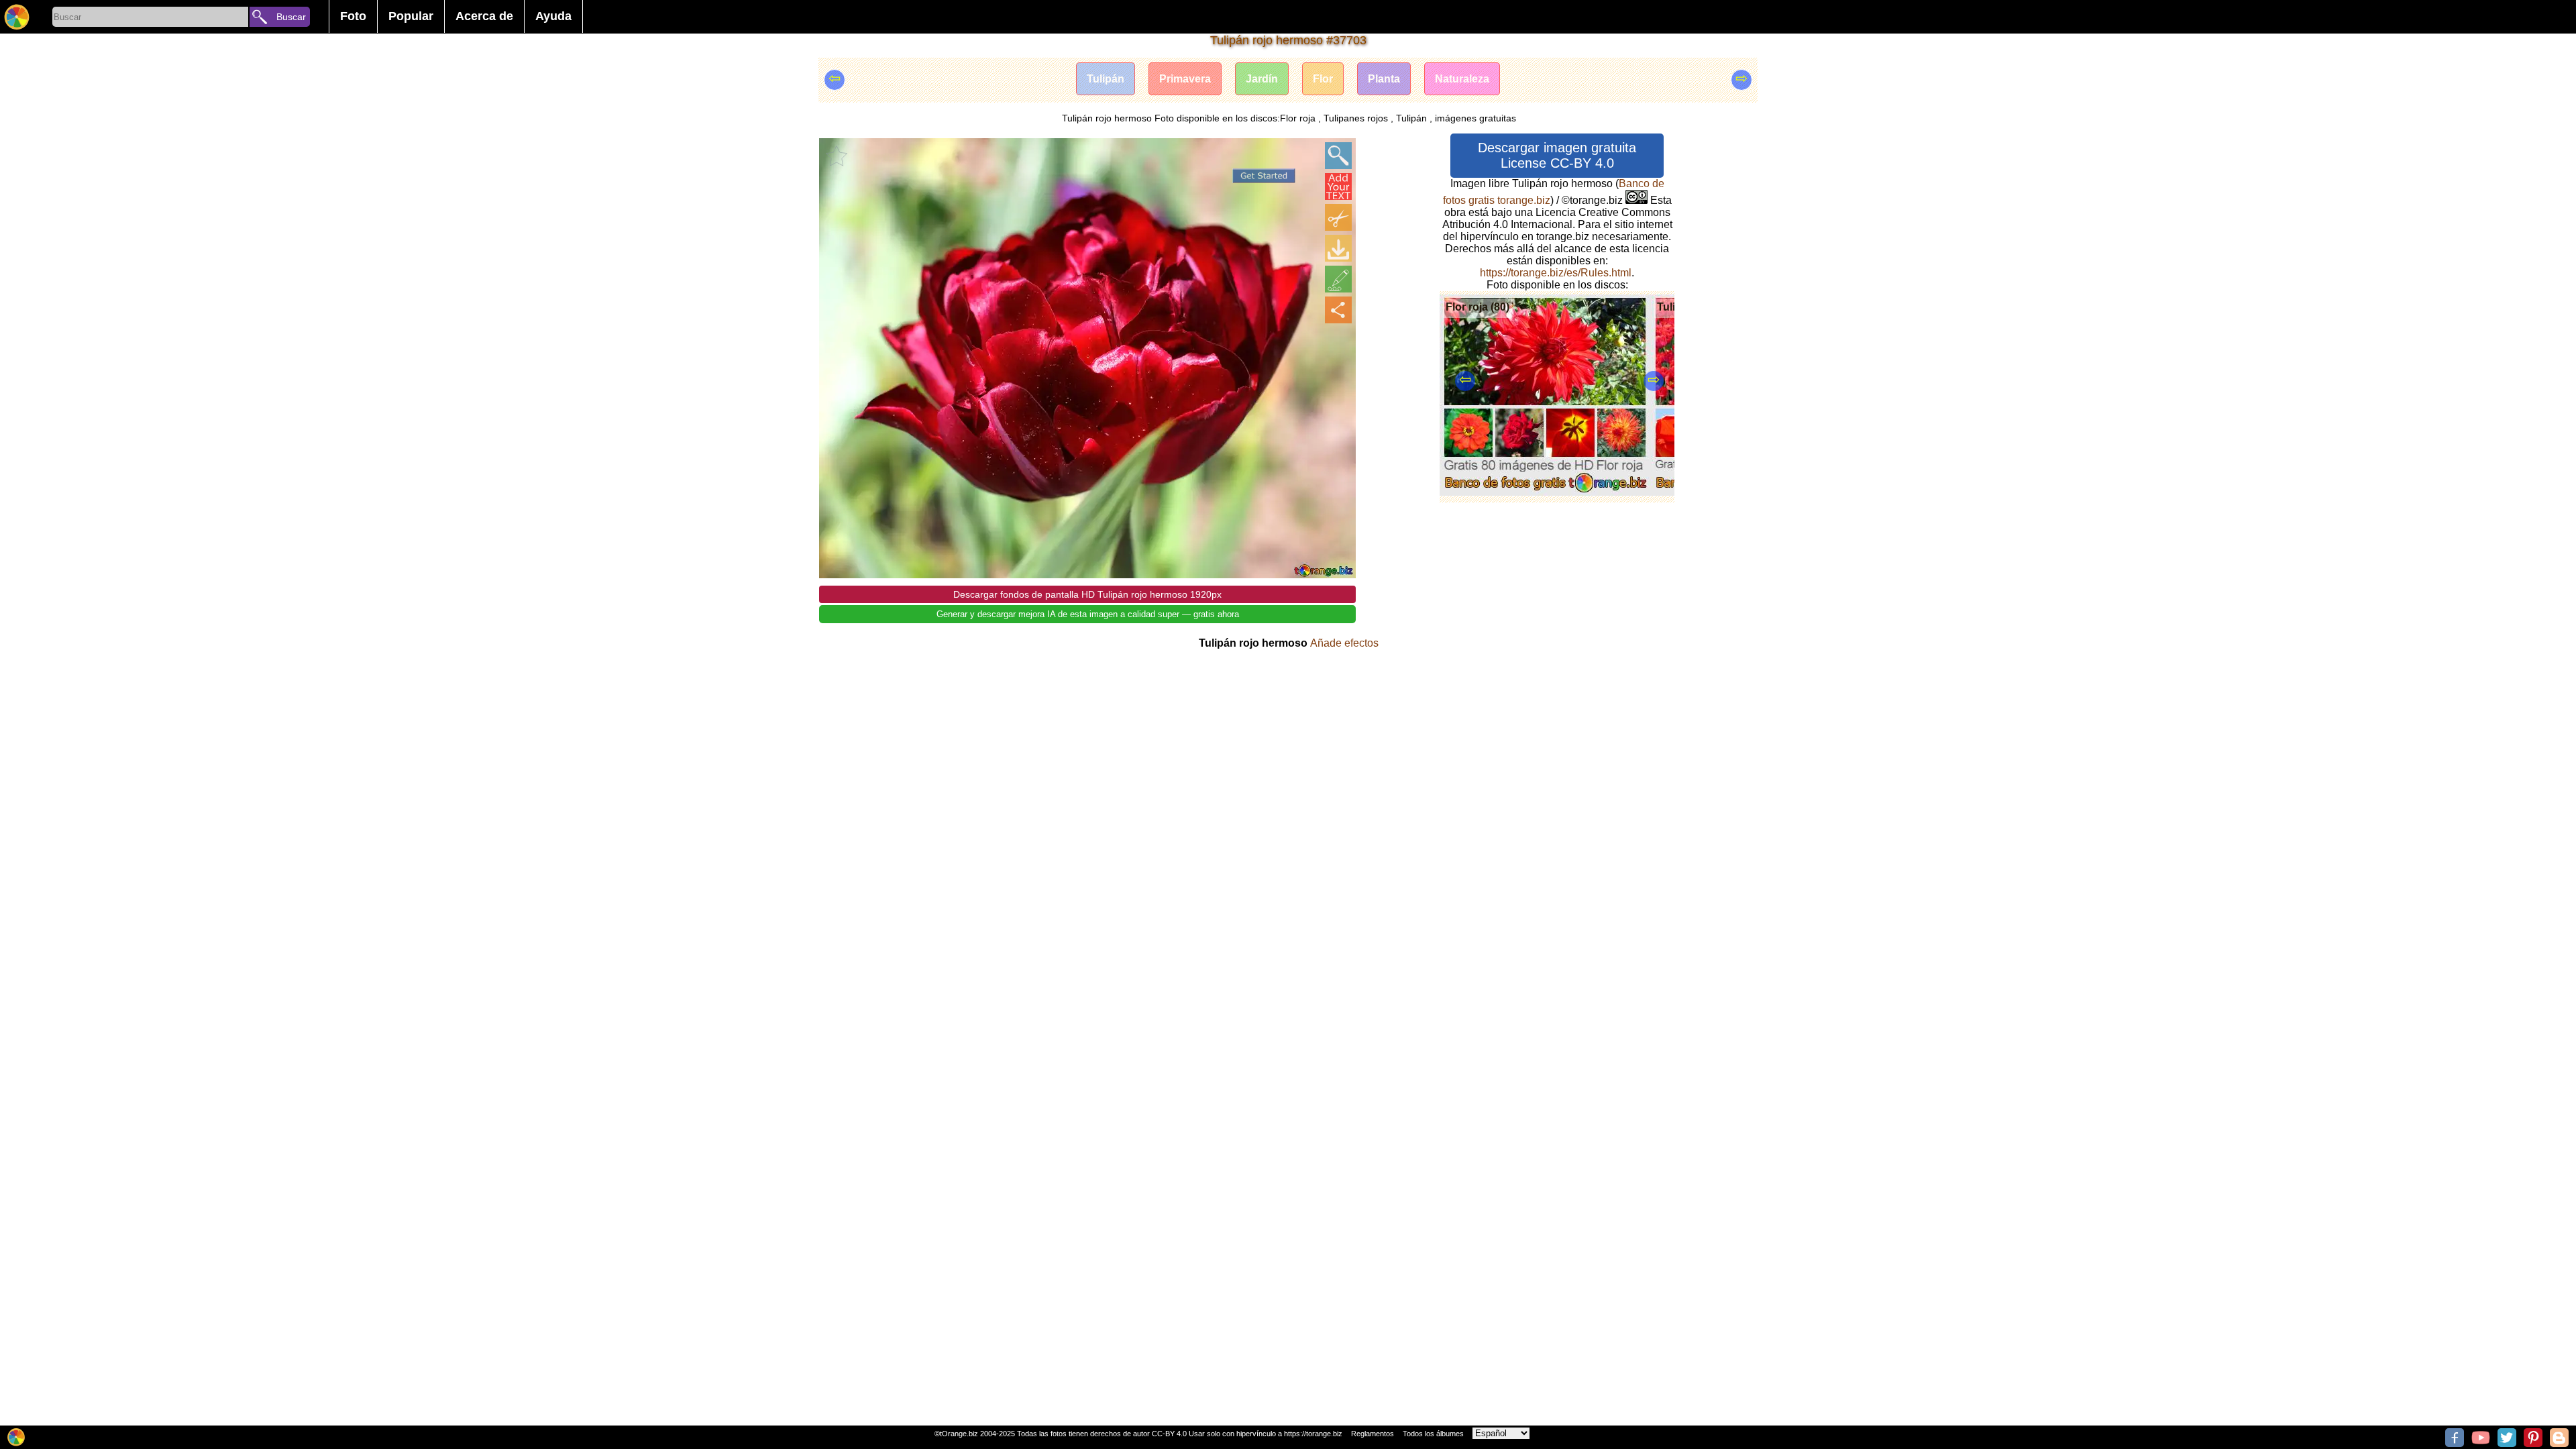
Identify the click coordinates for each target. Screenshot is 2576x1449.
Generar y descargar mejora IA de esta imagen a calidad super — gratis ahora (1088, 614)
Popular (411, 16)
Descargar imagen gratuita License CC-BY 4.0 (1557, 155)
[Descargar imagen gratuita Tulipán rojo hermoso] (1338, 248)
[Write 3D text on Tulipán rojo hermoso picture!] (1338, 186)
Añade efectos (1344, 643)
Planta (1384, 79)
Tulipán (1106, 79)
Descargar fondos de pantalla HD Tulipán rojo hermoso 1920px (1087, 594)
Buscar (291, 17)
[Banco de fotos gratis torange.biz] (17, 17)
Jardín (1262, 79)
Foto (353, 16)
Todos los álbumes (1433, 1434)
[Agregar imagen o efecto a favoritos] (837, 156)
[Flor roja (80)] (1545, 492)
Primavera (1185, 79)
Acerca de (484, 16)
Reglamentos (1373, 1434)
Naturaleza (1462, 79)
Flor (1323, 79)
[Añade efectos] (1338, 279)
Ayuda (553, 16)
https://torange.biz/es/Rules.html (1556, 273)
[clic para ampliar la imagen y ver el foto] (1338, 156)
